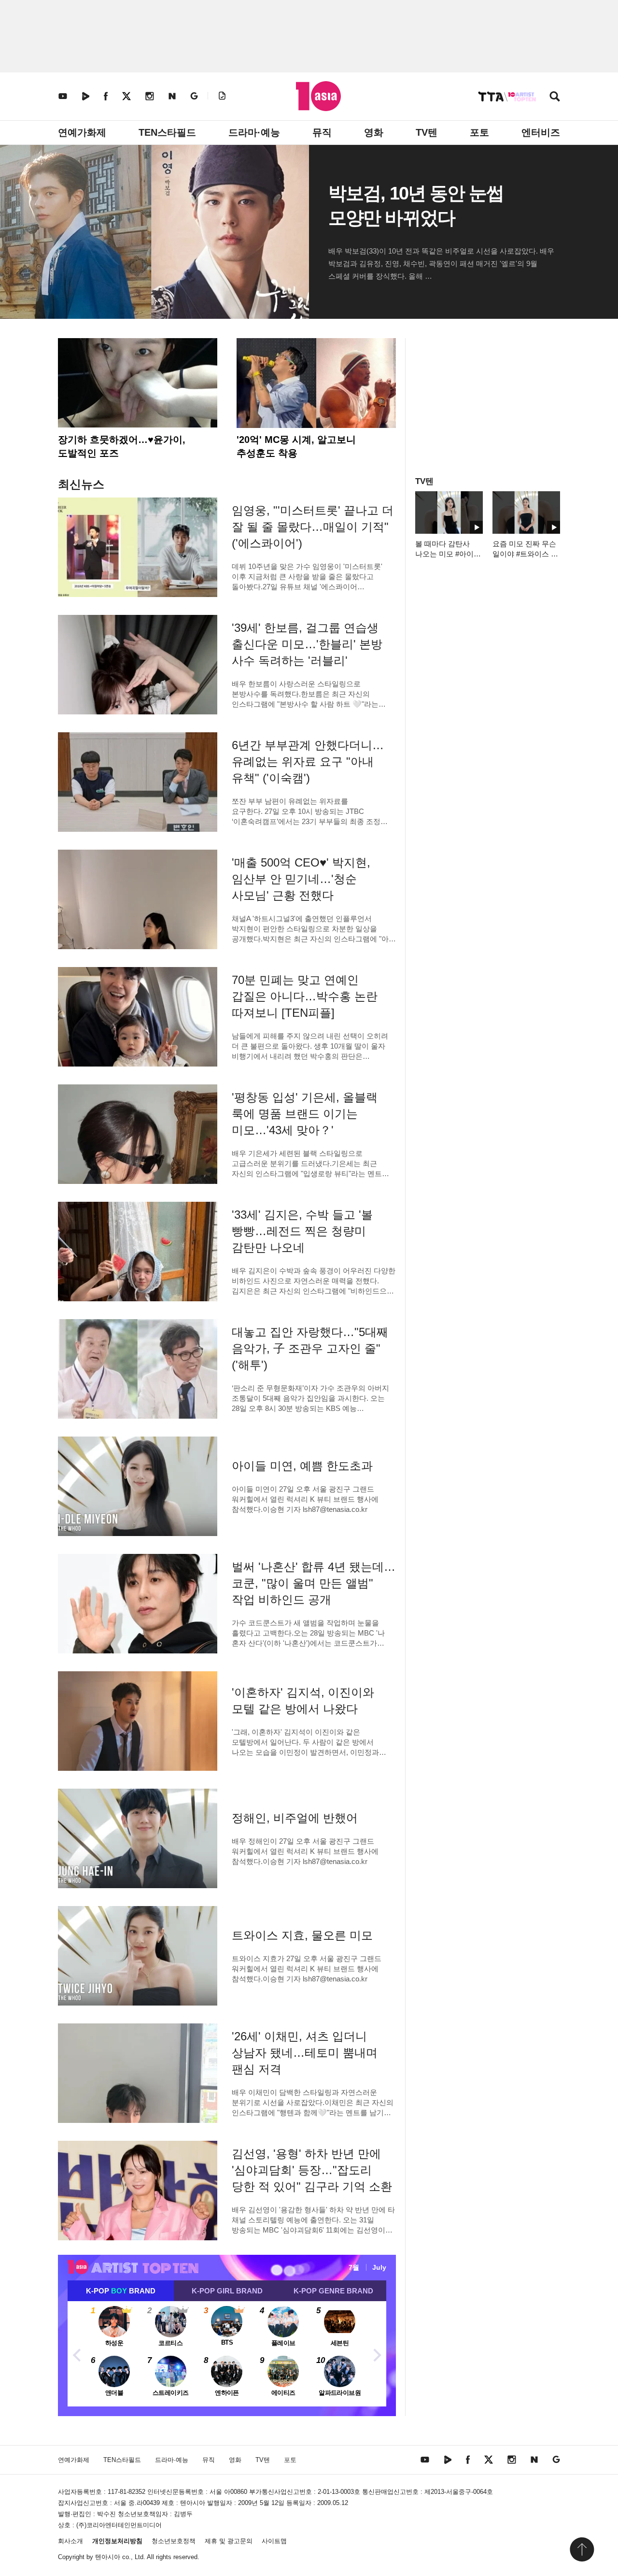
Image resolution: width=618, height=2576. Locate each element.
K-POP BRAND (121, 2291)
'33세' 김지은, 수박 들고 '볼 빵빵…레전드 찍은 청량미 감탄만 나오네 (302, 1231)
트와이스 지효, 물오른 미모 (302, 1935)
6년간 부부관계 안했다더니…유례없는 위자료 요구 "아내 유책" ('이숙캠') (308, 761)
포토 (479, 132)
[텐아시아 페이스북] (106, 96)
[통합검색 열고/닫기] (555, 97)
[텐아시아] (318, 96)
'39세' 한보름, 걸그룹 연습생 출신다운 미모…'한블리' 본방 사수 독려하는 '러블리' (307, 644)
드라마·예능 (254, 132)
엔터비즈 (541, 132)
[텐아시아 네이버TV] (85, 96)
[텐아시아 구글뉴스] (194, 96)
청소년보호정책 (174, 2541)
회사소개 (70, 2541)
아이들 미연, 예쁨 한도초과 (302, 1466)
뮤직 (322, 132)
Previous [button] (77, 2354)
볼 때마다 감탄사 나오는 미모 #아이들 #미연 (448, 554)
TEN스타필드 (167, 132)
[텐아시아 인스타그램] (150, 96)
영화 (374, 132)
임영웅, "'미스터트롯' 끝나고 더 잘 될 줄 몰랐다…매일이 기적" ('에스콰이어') (313, 527)
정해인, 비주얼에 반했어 (295, 1818)
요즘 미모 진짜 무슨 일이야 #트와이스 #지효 (524, 554)
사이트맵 (274, 2541)
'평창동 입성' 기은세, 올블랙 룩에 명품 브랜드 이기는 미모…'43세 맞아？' (305, 1114)
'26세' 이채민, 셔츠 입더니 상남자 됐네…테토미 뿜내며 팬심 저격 (305, 2053)
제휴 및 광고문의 (229, 2541)
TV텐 (427, 132)
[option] (227, 2354)
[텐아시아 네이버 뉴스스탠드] (172, 96)
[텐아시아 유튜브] (63, 96)
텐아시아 (108, 2557)
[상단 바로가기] (582, 2549)
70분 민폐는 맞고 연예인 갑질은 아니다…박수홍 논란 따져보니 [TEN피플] (305, 996)
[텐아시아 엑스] (126, 96)
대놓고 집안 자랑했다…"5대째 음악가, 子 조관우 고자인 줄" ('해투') (310, 1348)
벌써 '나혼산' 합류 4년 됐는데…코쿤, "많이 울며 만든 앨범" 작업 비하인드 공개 (314, 1583)
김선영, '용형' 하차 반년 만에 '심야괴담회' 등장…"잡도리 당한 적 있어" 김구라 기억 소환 (312, 2170)
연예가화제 (82, 132)
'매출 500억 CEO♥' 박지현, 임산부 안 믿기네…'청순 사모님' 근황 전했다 (301, 879)
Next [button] (377, 2354)
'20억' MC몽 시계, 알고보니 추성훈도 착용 (296, 446)
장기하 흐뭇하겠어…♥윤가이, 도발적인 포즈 (122, 446)
